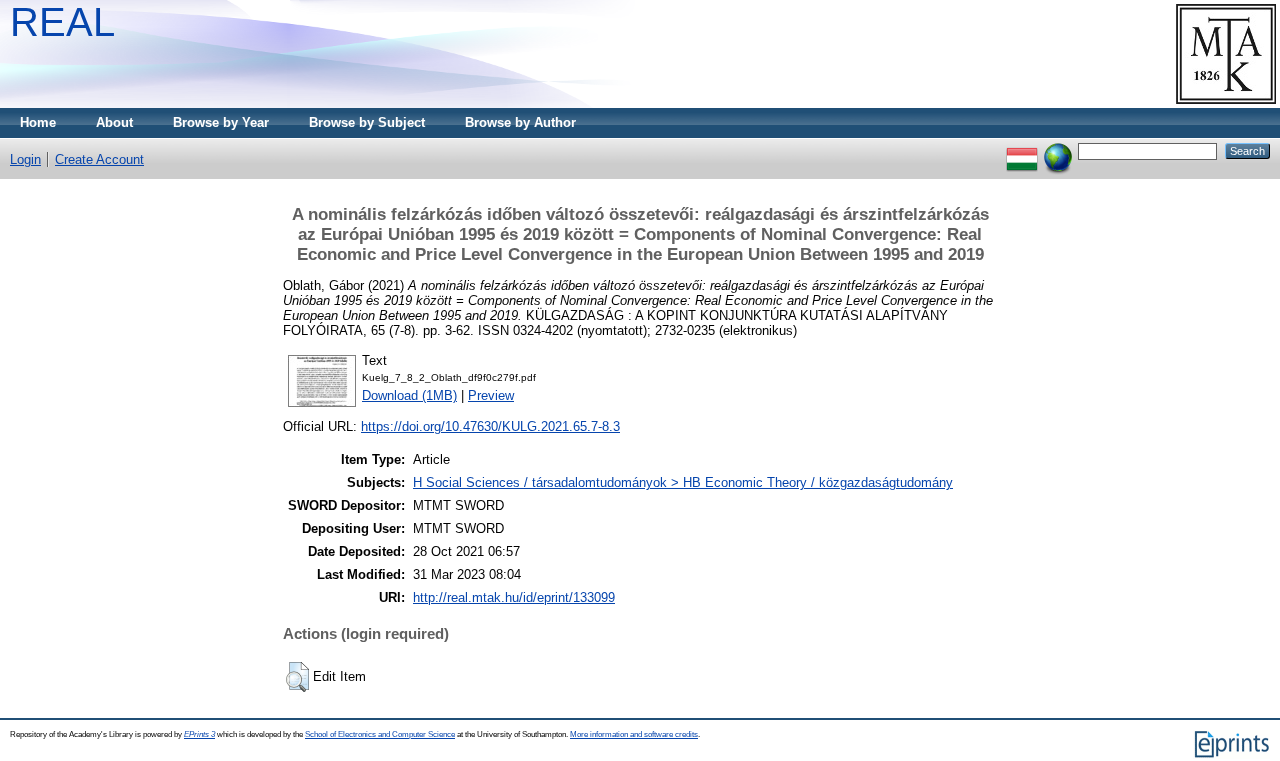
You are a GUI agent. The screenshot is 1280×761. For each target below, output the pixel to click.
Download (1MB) (409, 395)
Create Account (99, 159)
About (114, 122)
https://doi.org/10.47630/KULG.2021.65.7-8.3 (490, 426)
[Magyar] (1022, 150)
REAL (62, 22)
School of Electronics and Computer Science (380, 734)
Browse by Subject (367, 122)
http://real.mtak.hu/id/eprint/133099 (514, 597)
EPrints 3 (199, 734)
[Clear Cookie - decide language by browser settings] (1058, 150)
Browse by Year (221, 122)
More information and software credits (634, 734)
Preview (491, 395)
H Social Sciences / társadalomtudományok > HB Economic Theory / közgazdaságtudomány (683, 482)
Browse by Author (520, 122)
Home (38, 122)
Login (25, 159)
